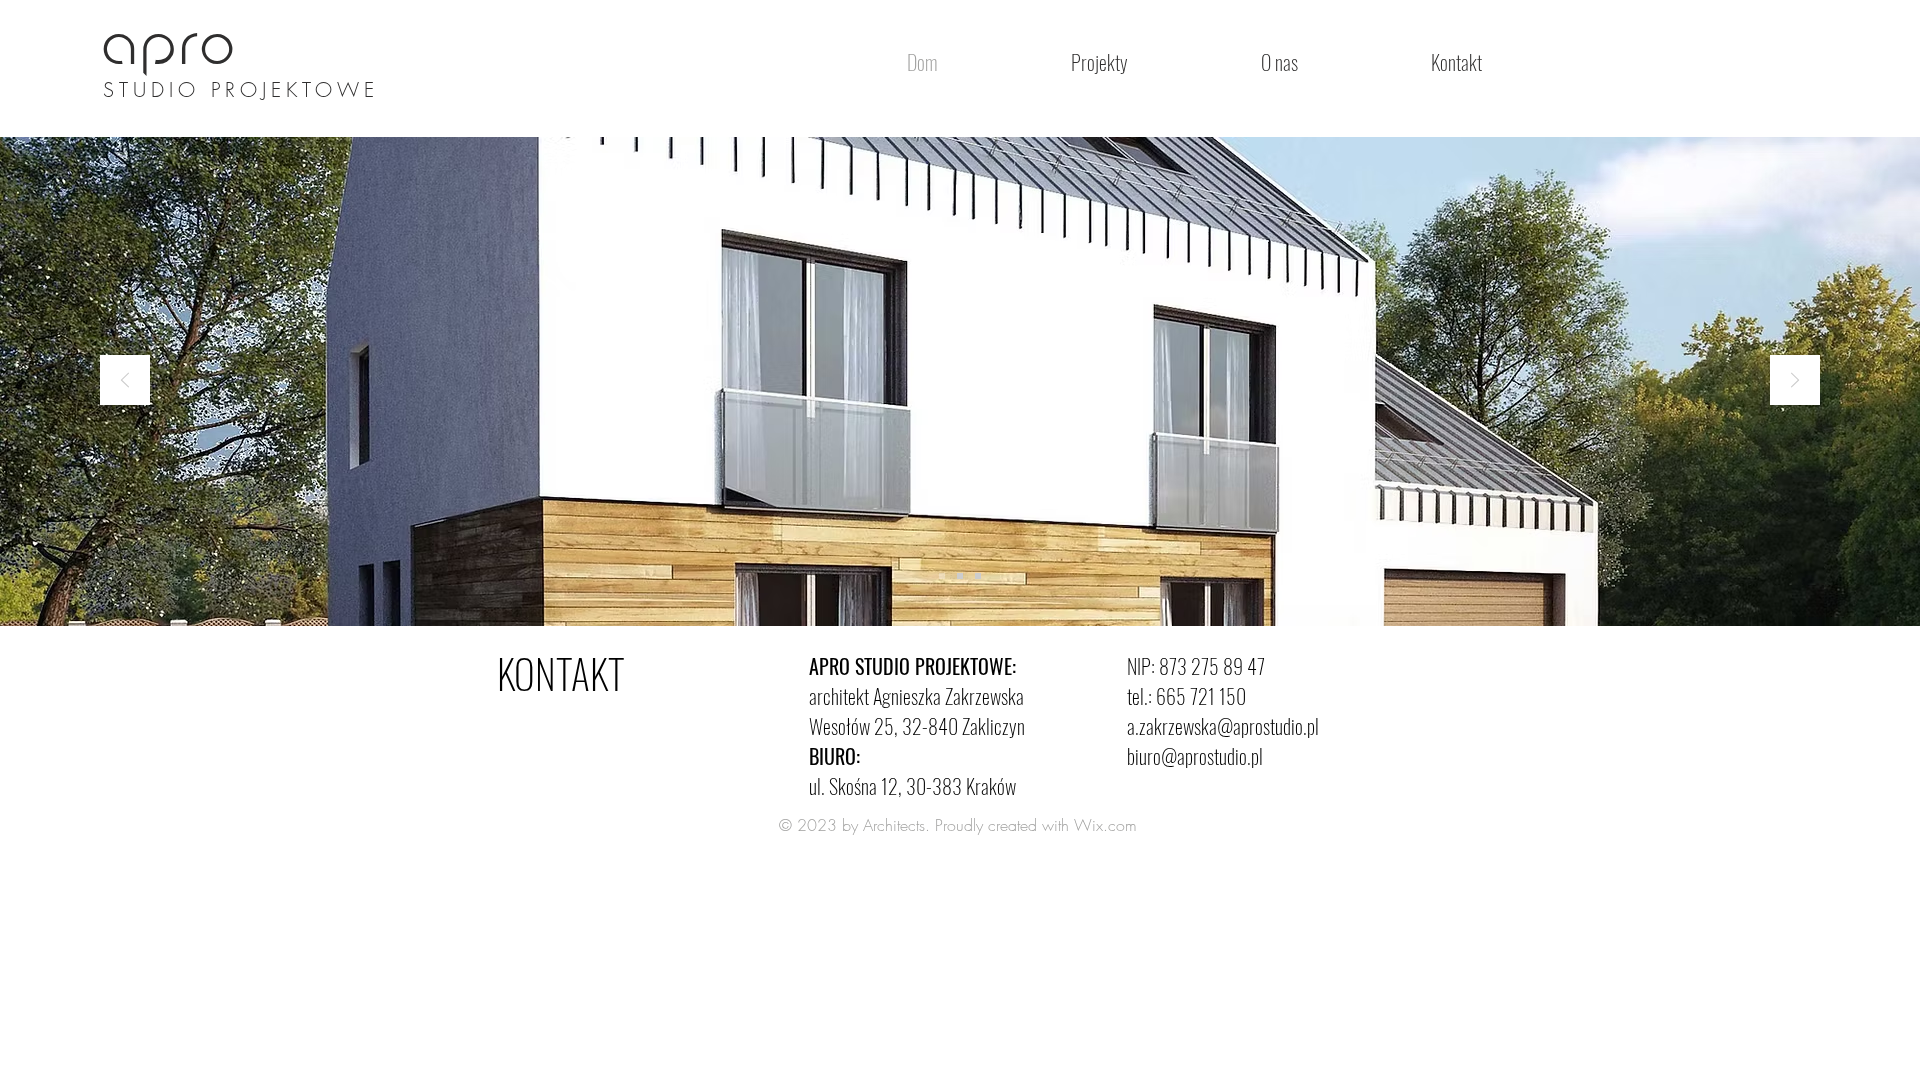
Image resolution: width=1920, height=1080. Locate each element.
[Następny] (1795, 381)
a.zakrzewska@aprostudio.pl (1223, 726)
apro (171, 48)
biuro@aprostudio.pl (1195, 756)
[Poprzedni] (125, 381)
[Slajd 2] (960, 576)
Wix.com (1105, 825)
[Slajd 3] (978, 576)
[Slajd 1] (942, 576)
